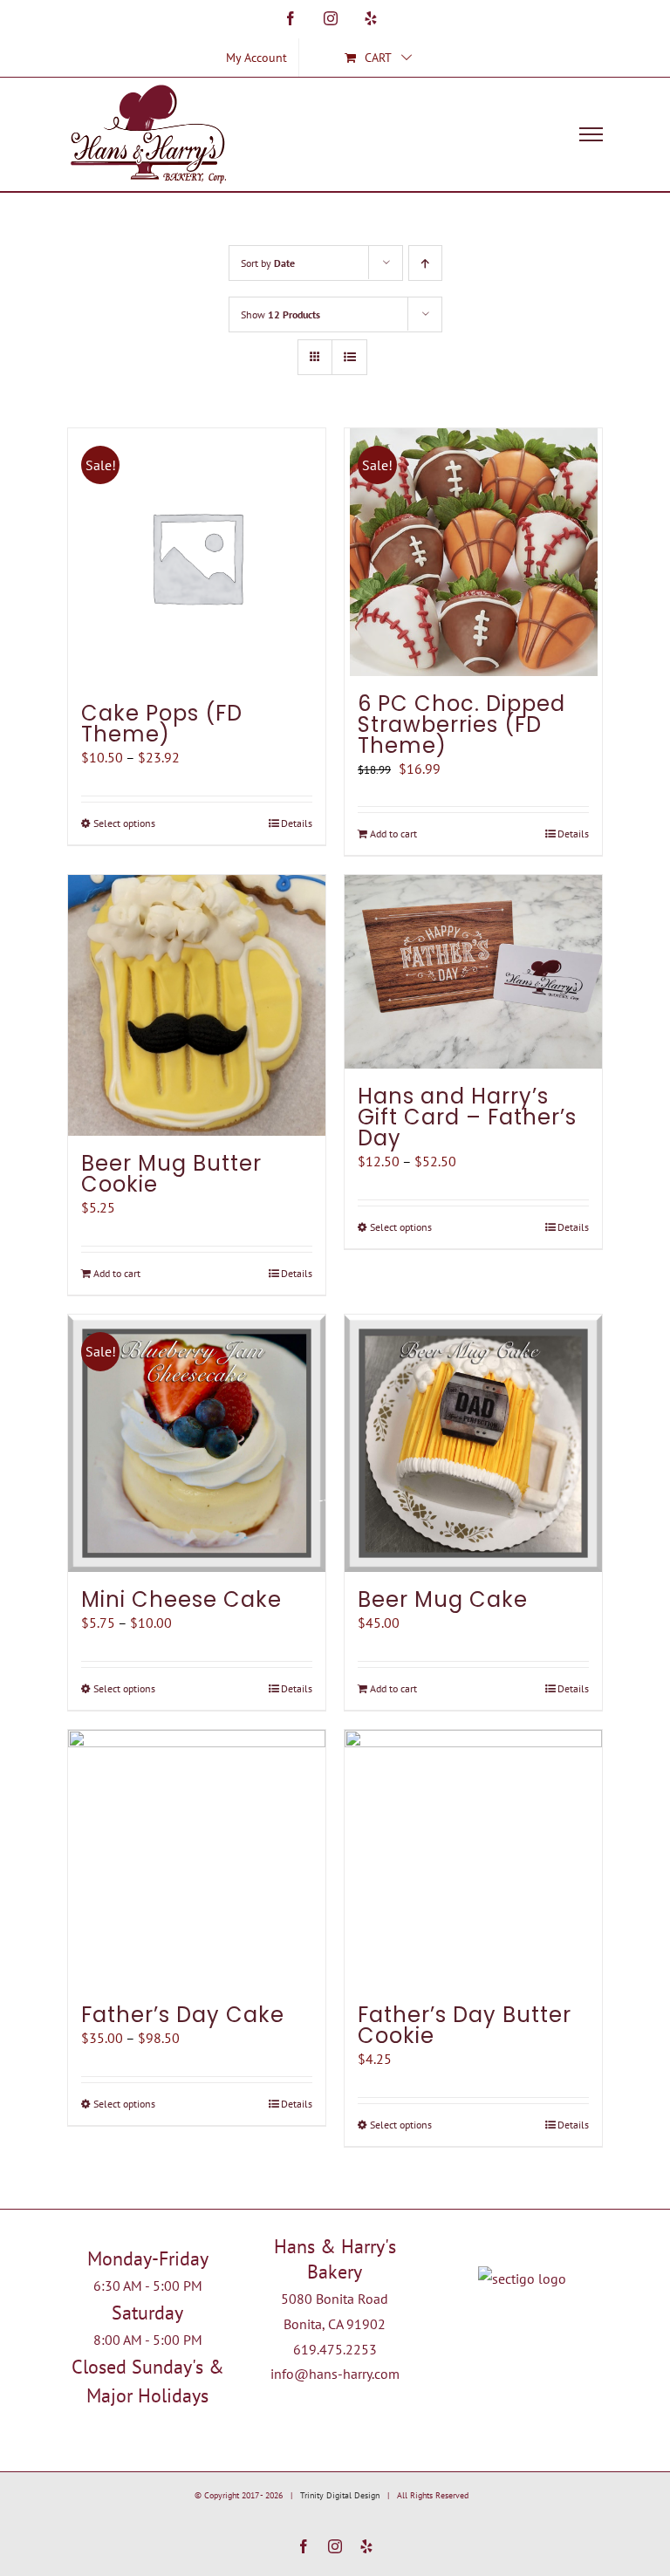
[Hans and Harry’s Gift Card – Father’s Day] (473, 971)
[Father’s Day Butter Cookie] (473, 1859)
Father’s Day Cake (183, 2015)
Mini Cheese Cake (181, 1599)
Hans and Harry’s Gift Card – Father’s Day (467, 1117)
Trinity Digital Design (340, 2495)
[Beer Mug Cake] (473, 1443)
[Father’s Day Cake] (197, 1859)
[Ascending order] (425, 263)
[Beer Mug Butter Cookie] (197, 1005)
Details (297, 823)
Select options (124, 823)
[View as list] (349, 357)
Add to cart (393, 834)
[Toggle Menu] (591, 134)
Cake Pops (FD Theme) (162, 724)
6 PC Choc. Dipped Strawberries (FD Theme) (461, 724)
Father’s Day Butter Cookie (465, 2025)
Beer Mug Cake (443, 1599)
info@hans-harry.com (335, 2374)
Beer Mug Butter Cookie (171, 1174)
